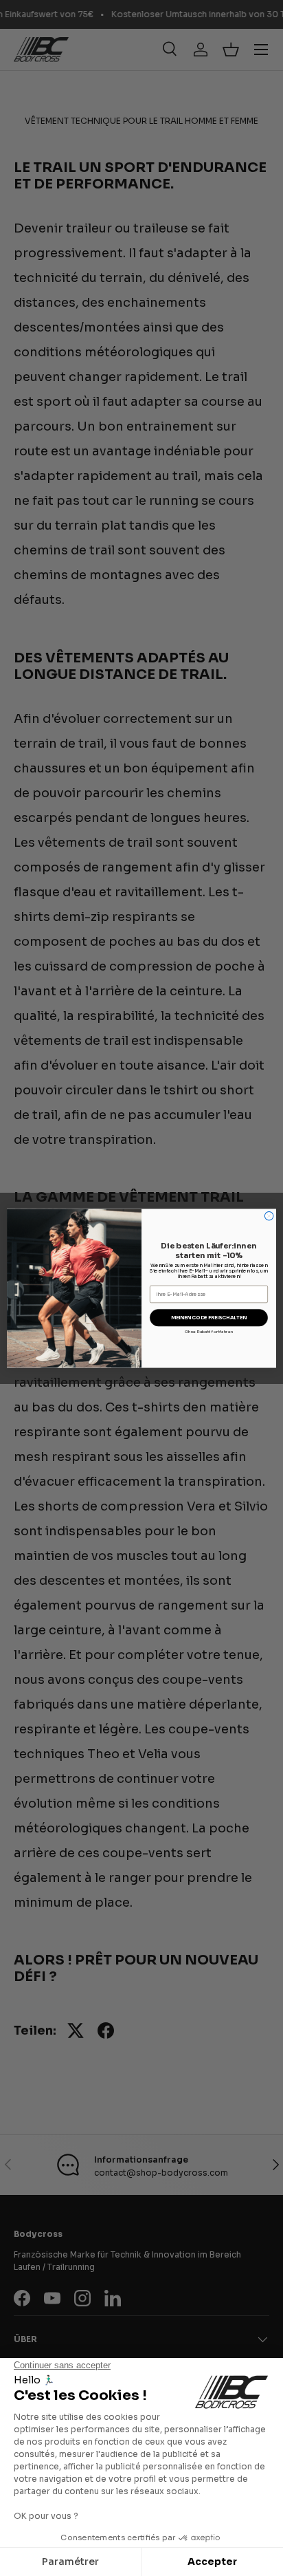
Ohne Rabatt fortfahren (209, 1332)
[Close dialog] (269, 1216)
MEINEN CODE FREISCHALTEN (209, 1318)
